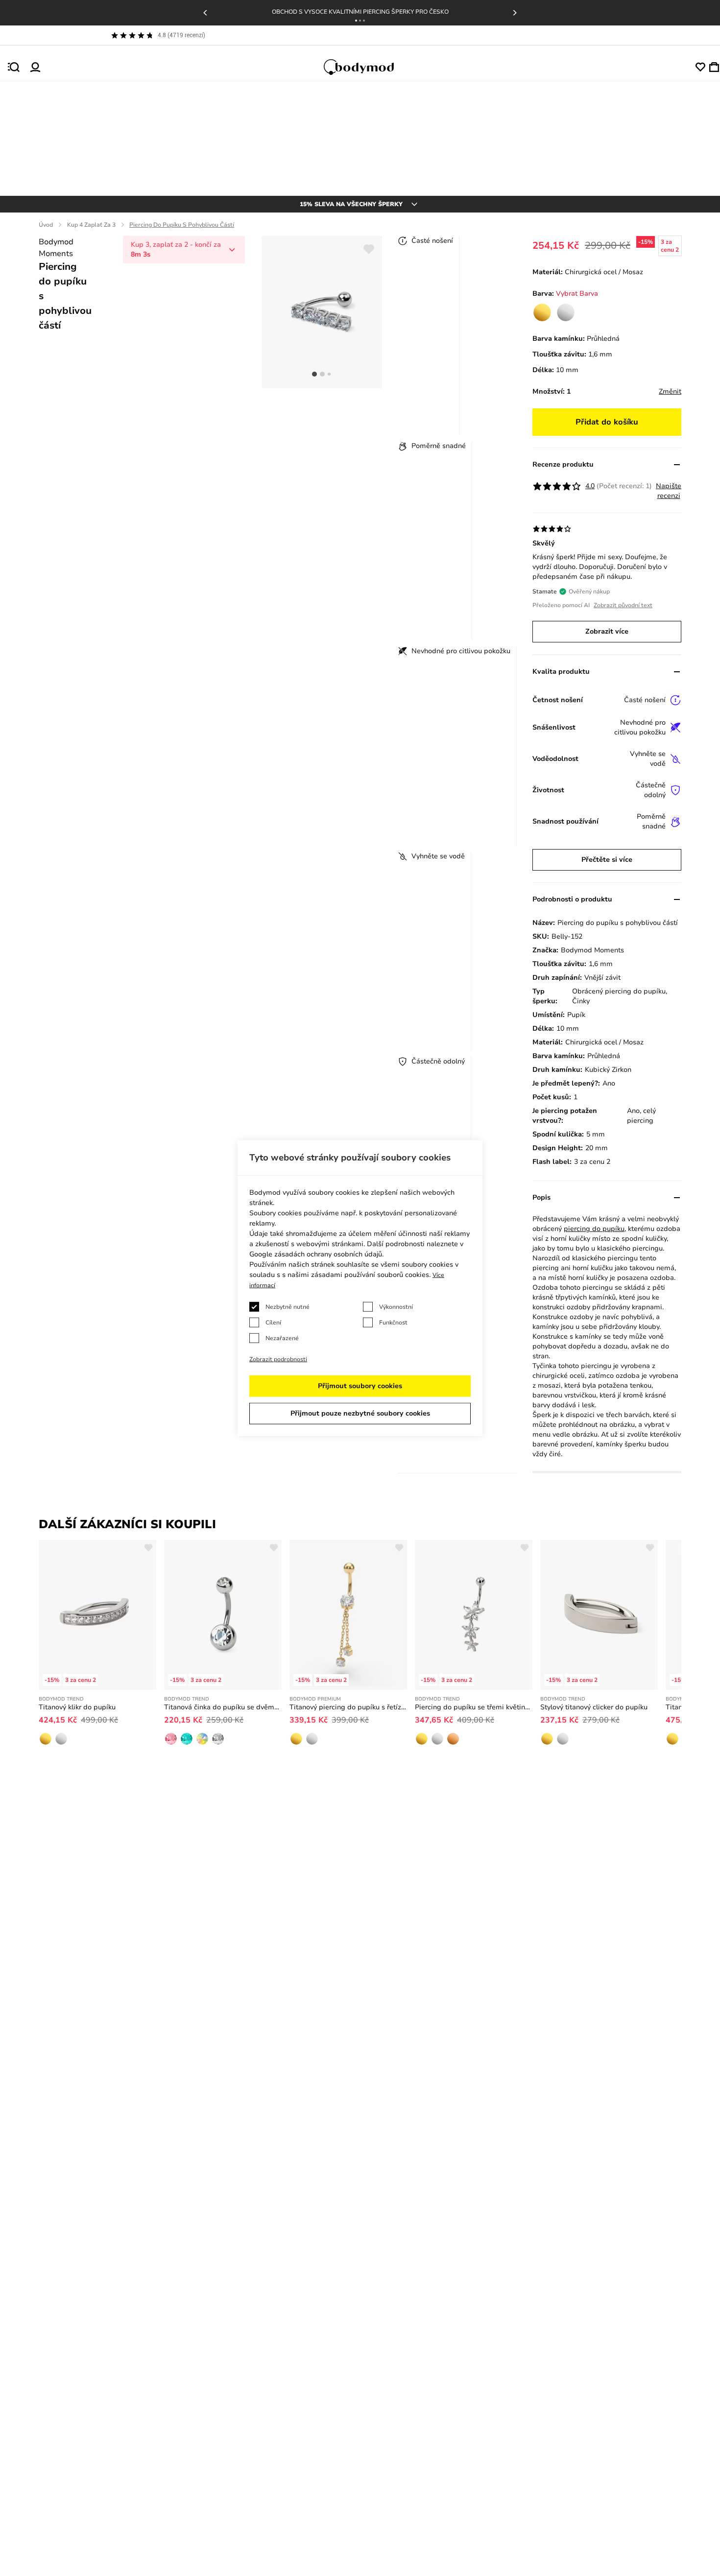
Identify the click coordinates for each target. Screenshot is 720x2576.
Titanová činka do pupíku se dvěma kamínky (223, 1707)
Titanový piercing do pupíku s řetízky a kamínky (348, 1707)
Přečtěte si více (607, 860)
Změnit (670, 391)
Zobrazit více (607, 631)
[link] (542, 312)
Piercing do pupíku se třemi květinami (474, 1707)
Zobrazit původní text (623, 605)
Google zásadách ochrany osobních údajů (316, 1254)
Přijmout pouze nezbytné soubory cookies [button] (360, 1413)
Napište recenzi (669, 491)
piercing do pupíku (594, 1229)
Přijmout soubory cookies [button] (360, 1386)
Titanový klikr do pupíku (77, 1707)
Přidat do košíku (607, 422)
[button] (356, 21)
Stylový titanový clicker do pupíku (594, 1707)
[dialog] (360, 1288)
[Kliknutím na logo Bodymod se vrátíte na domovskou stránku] (368, 67)
